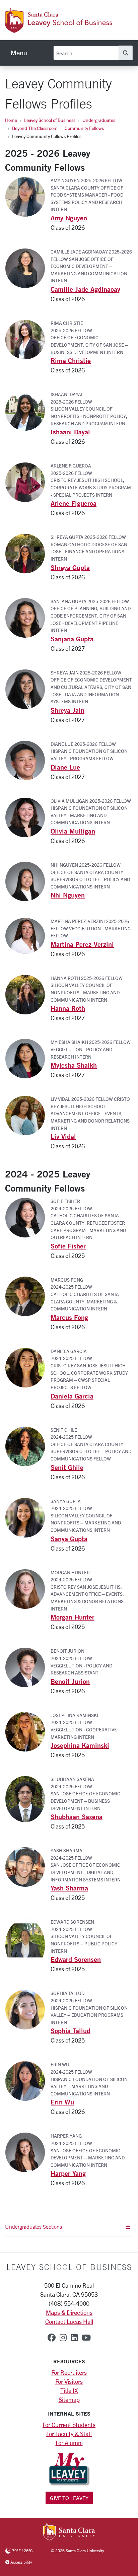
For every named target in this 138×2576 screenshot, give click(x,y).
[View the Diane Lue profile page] (28, 760)
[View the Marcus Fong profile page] (28, 1295)
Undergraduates (99, 120)
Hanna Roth (68, 1008)
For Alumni (69, 2443)
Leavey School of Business (50, 120)
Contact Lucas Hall (69, 2321)
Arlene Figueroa (74, 503)
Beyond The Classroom (35, 128)
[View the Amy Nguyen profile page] (28, 196)
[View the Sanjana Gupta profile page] (28, 617)
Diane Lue (65, 767)
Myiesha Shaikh (74, 1065)
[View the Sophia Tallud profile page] (28, 2009)
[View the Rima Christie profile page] (28, 339)
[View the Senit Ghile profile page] (28, 1445)
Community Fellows (84, 128)
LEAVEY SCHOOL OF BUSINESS (69, 2267)
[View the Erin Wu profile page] (28, 2080)
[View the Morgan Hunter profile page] (28, 1588)
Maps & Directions (69, 2312)
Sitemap (69, 2400)
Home (11, 120)
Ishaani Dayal (70, 432)
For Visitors (69, 2381)
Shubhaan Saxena (77, 1817)
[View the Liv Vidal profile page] (28, 1115)
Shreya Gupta (70, 567)
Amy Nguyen (69, 218)
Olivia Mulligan (73, 831)
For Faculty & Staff (69, 2434)
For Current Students (69, 2425)
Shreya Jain (67, 710)
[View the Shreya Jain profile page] (28, 688)
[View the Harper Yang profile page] (28, 2152)
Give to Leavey (69, 2498)
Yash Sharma (69, 1888)
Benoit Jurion (70, 1681)
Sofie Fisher (68, 1246)
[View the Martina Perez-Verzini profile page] (28, 935)
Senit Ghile (67, 1467)
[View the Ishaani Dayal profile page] (28, 410)
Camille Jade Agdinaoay (85, 289)
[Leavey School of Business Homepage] (59, 29)
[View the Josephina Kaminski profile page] (28, 1731)
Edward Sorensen (76, 1959)
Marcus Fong (69, 1317)
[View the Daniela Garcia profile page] (28, 1367)
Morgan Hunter (73, 1617)
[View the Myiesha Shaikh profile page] (28, 1058)
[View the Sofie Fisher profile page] (28, 1217)
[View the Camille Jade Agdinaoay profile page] (28, 268)
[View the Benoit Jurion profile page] (28, 1667)
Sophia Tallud (71, 2031)
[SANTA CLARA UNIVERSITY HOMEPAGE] (69, 2532)
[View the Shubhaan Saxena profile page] (28, 1798)
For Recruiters (69, 2372)
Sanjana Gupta (72, 639)
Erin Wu (62, 2102)
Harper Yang (68, 2173)
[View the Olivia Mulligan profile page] (28, 816)
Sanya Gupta (69, 1539)
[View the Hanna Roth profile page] (28, 994)
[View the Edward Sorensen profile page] (28, 1944)
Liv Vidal (63, 1136)
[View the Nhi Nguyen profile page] (28, 881)
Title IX (69, 2390)
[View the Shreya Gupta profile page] (28, 553)
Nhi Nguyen (68, 895)
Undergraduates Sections (33, 2227)
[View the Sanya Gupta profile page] (28, 1517)
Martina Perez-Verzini (82, 944)
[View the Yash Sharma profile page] (28, 1866)
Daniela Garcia (72, 1396)
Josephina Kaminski (80, 1745)
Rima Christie (71, 361)
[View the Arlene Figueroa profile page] (28, 482)
